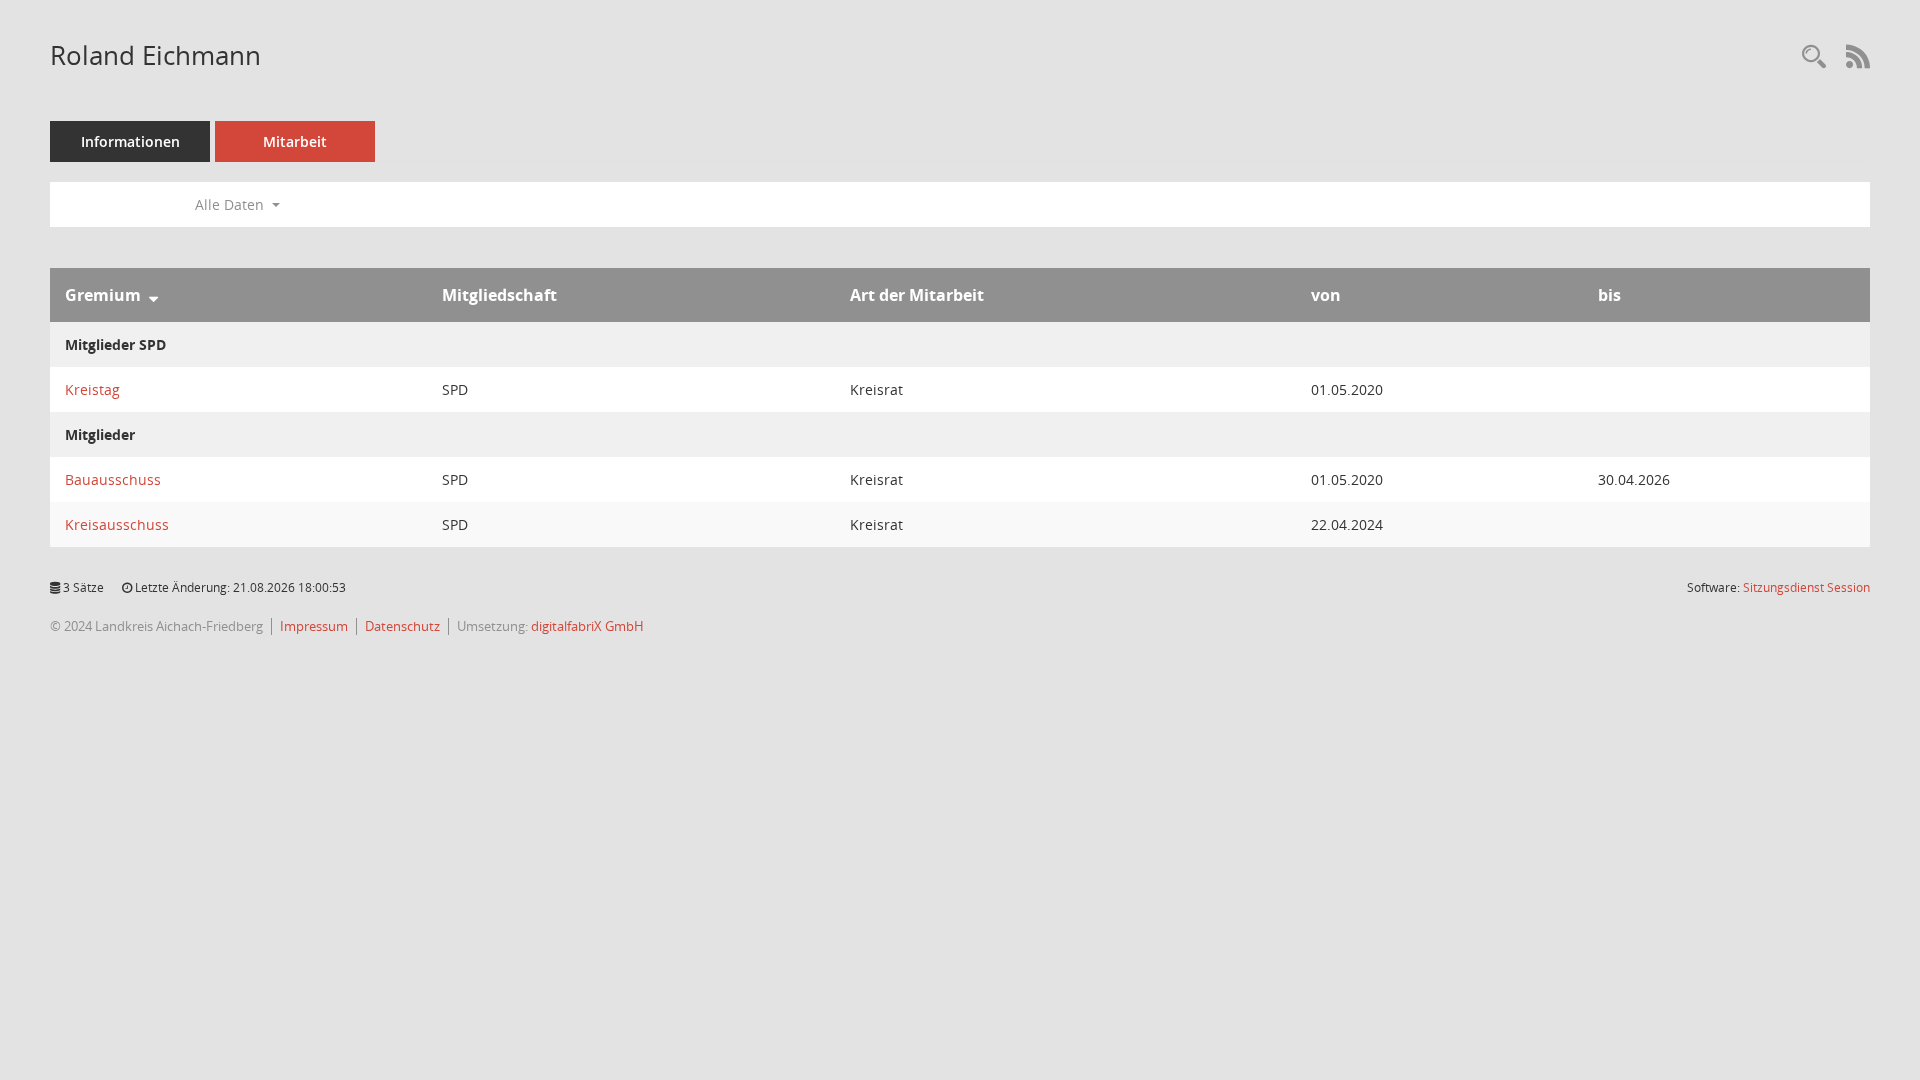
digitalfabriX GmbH (587, 626)
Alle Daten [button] (231, 204)
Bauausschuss (113, 479)
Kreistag (92, 389)
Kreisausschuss (117, 524)
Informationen (130, 141)
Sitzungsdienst (1806, 587)
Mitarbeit (295, 141)
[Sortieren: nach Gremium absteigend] (153, 295)
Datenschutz (402, 626)
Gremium (103, 295)
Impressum (314, 626)
